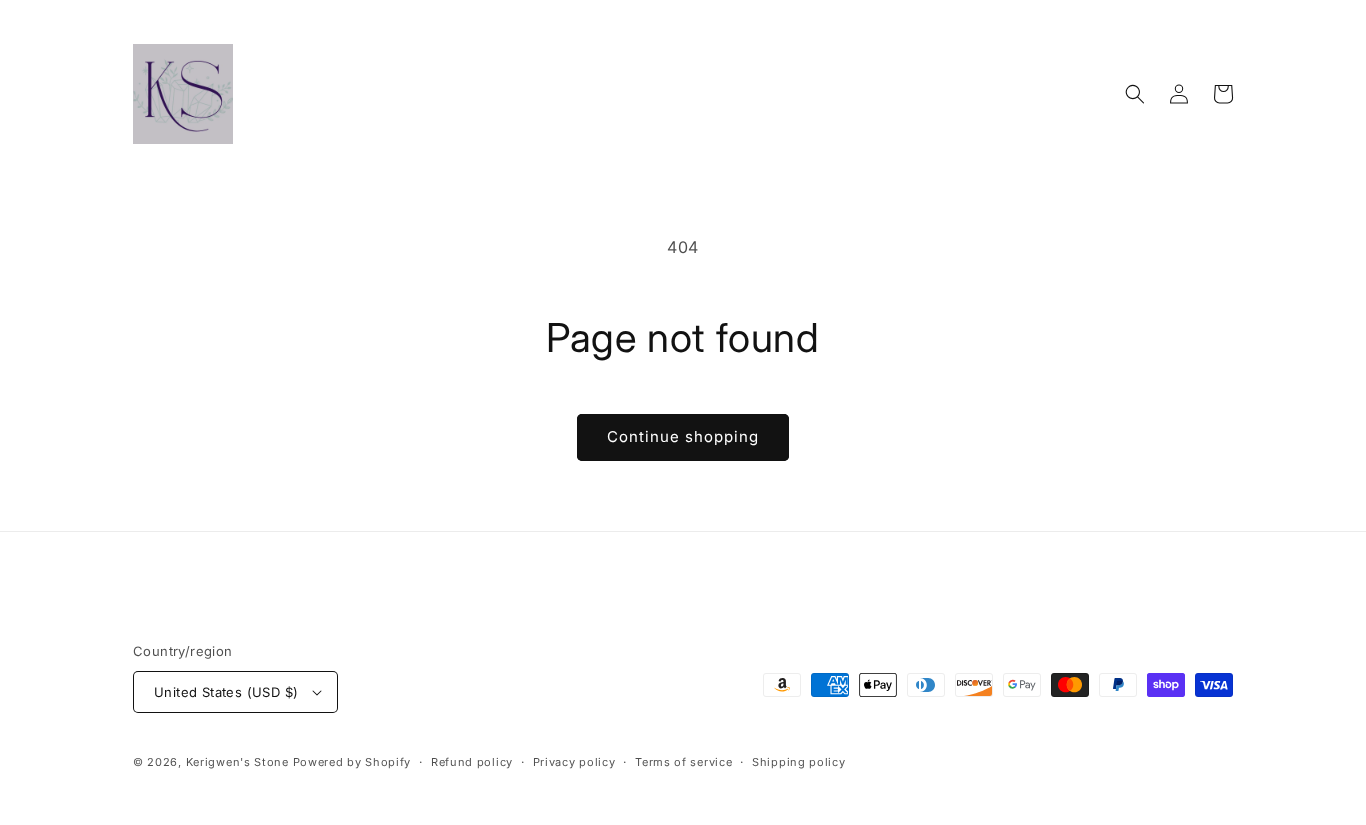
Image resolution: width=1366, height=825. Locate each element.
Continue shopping (683, 436)
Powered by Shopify (352, 762)
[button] (1135, 94)
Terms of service (683, 762)
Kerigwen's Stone (237, 762)
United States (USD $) (226, 692)
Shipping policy (799, 762)
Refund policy (472, 762)
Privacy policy (574, 762)
